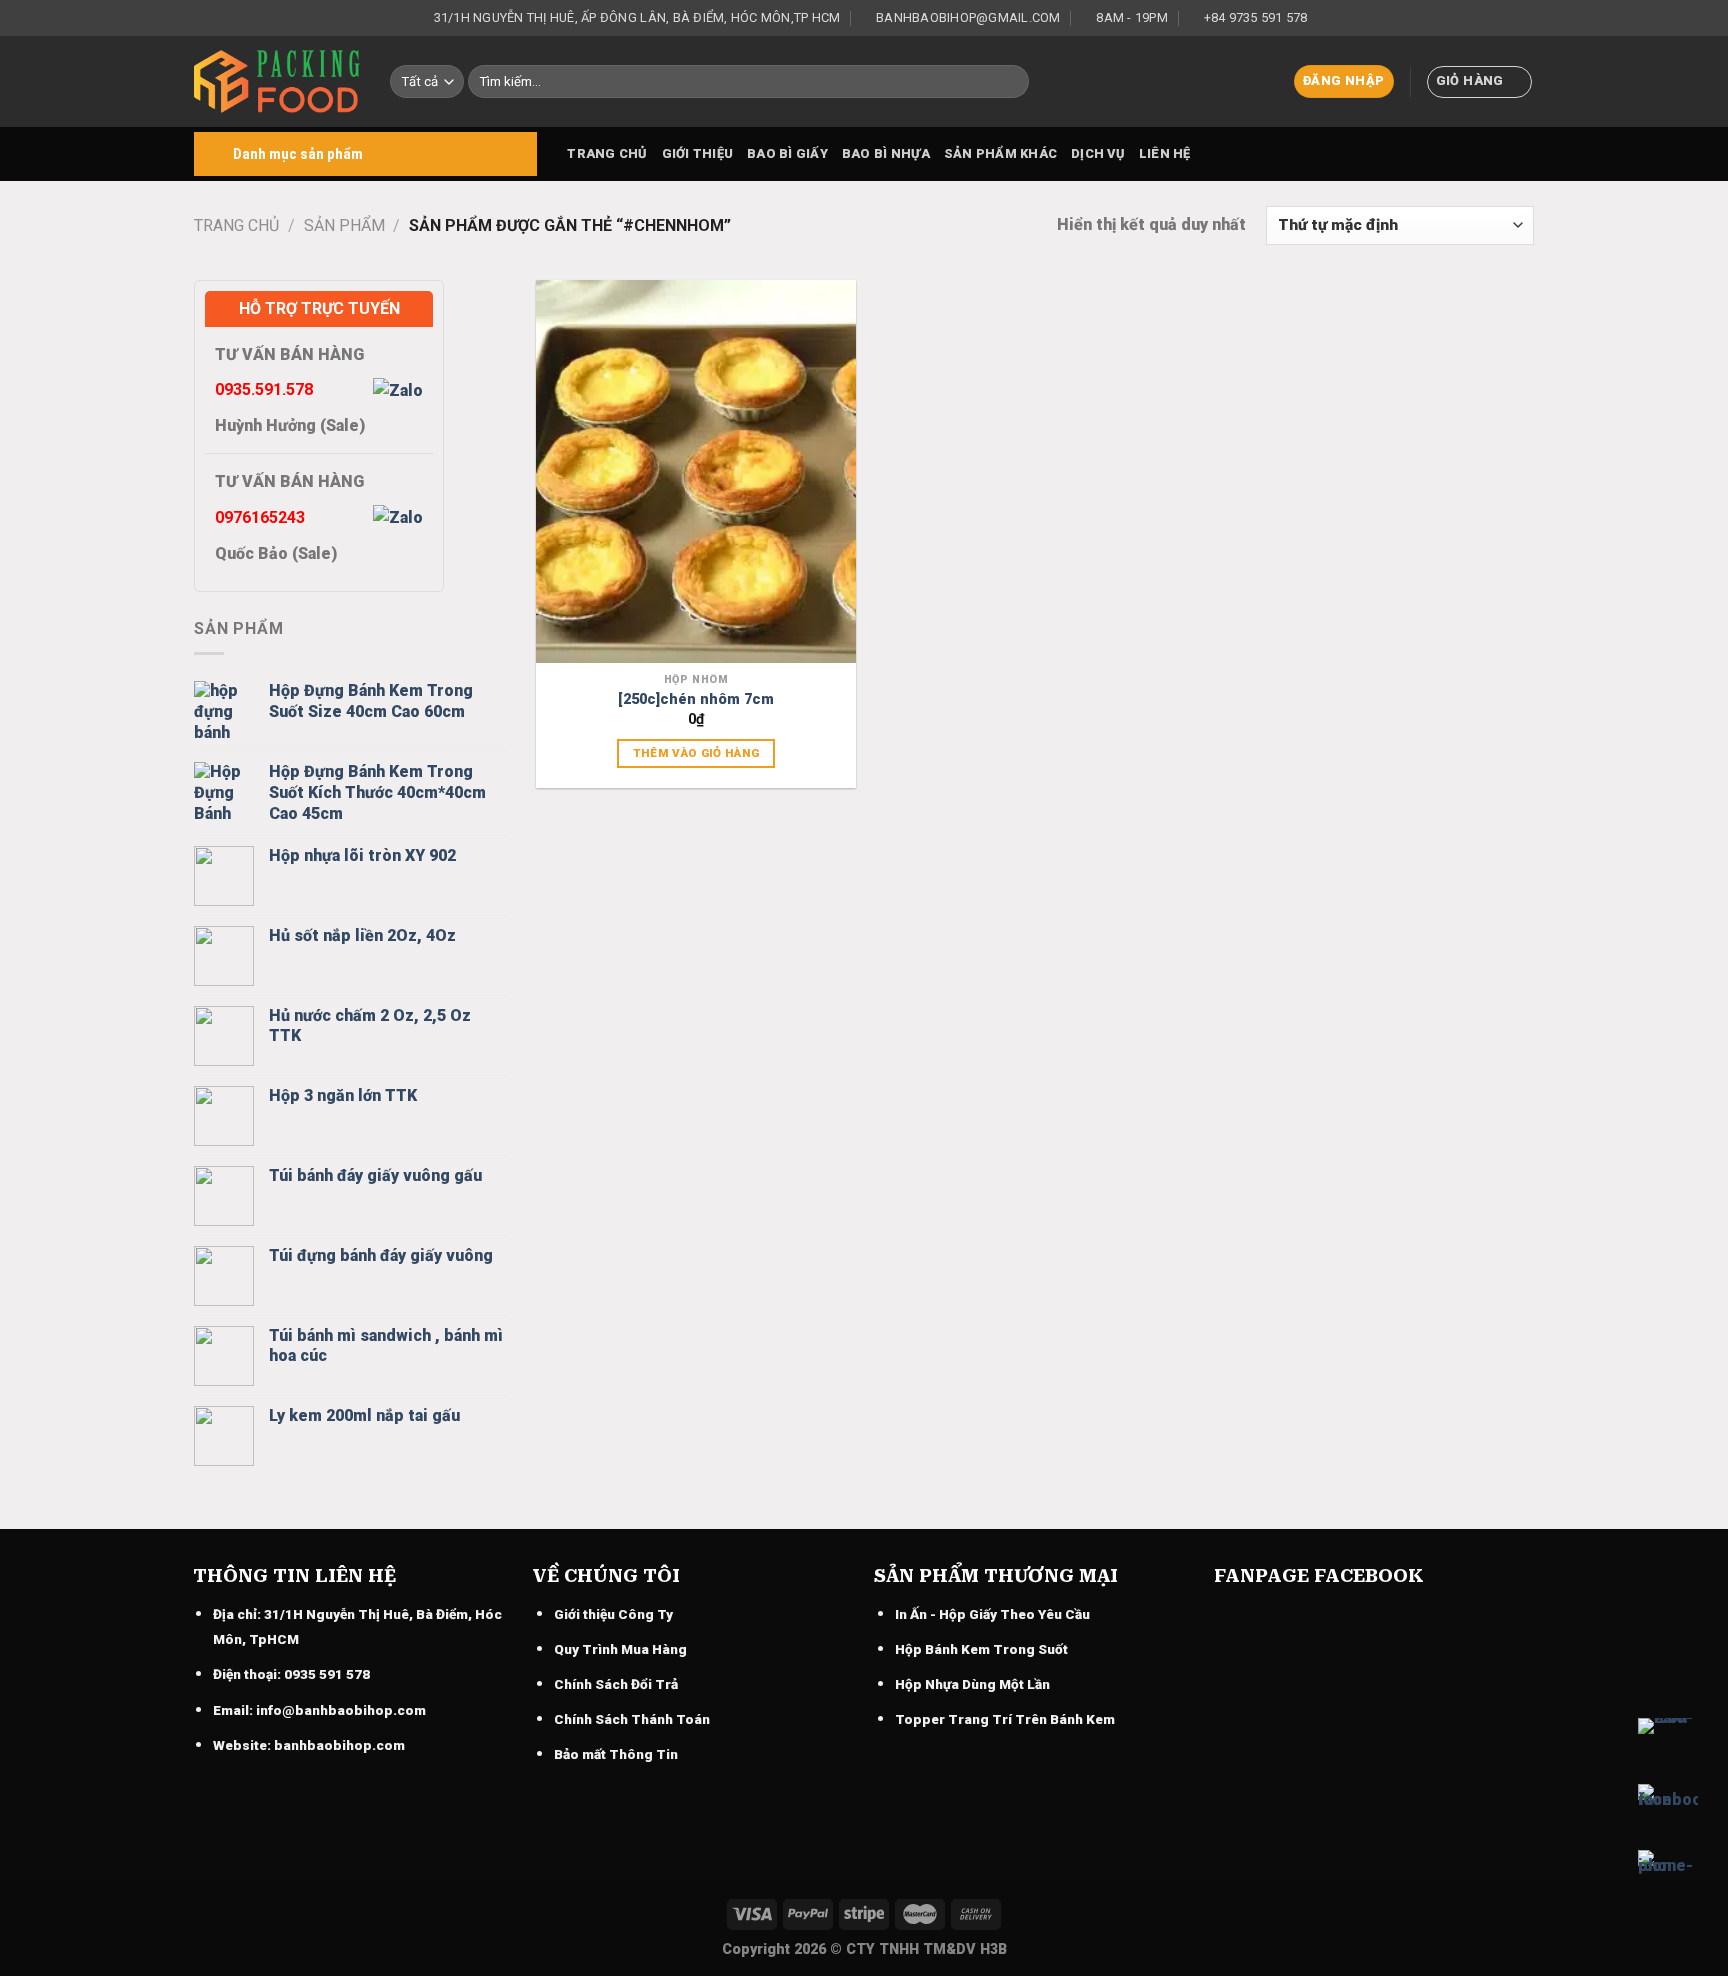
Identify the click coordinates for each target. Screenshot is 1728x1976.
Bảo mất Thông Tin (616, 1754)
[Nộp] (1010, 82)
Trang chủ (607, 153)
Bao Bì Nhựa (886, 153)
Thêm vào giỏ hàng (696, 753)
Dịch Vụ (1098, 153)
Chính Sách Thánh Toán (632, 1719)
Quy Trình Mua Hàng (620, 1649)
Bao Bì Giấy (787, 153)
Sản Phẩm (344, 225)
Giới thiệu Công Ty (613, 1614)
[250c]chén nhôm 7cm (696, 699)
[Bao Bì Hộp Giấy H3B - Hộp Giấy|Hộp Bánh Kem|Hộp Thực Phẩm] (277, 81)
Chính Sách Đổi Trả (616, 1684)
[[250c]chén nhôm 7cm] (696, 471)
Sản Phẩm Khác (1000, 153)
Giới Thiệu (698, 153)
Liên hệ (1165, 153)
